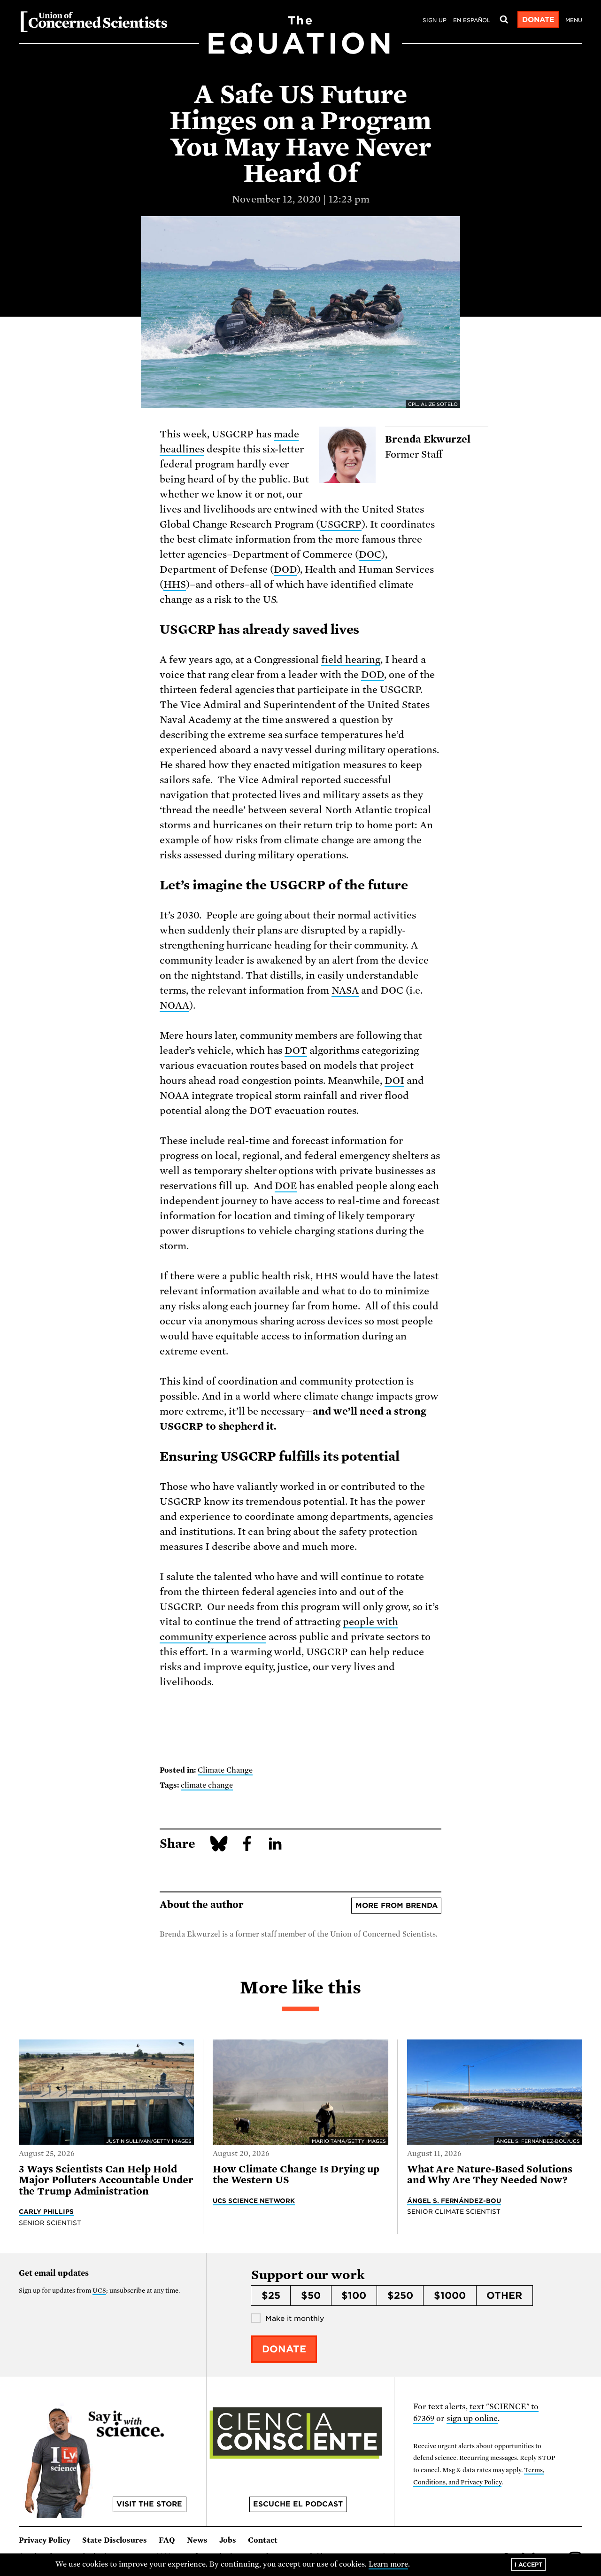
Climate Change (225, 1770)
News (197, 2540)
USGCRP (341, 524)
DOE (286, 1186)
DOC (370, 554)
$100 (354, 2296)
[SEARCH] (504, 20)
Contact (263, 2540)
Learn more (389, 2564)
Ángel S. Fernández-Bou (454, 2201)
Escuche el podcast (298, 2504)
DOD (285, 569)
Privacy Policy (45, 2540)
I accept (528, 2564)
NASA (345, 990)
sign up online (472, 2418)
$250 (400, 2296)
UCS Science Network (254, 2201)
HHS (175, 584)
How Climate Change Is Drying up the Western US (296, 2175)
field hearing (351, 660)
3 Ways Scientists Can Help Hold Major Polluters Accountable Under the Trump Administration (106, 2180)
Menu (574, 20)
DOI (394, 1081)
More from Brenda (397, 1906)
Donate (538, 20)
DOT (296, 1051)
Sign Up (435, 20)
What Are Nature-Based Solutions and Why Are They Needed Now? (490, 2175)
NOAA (174, 1005)
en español (472, 20)
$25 (271, 2296)
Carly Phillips (46, 2211)
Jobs (228, 2540)
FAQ (167, 2540)
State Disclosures (115, 2540)
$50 (311, 2296)
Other (504, 2296)
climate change (207, 1785)
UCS (99, 2291)
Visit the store (149, 2504)
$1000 (450, 2296)
